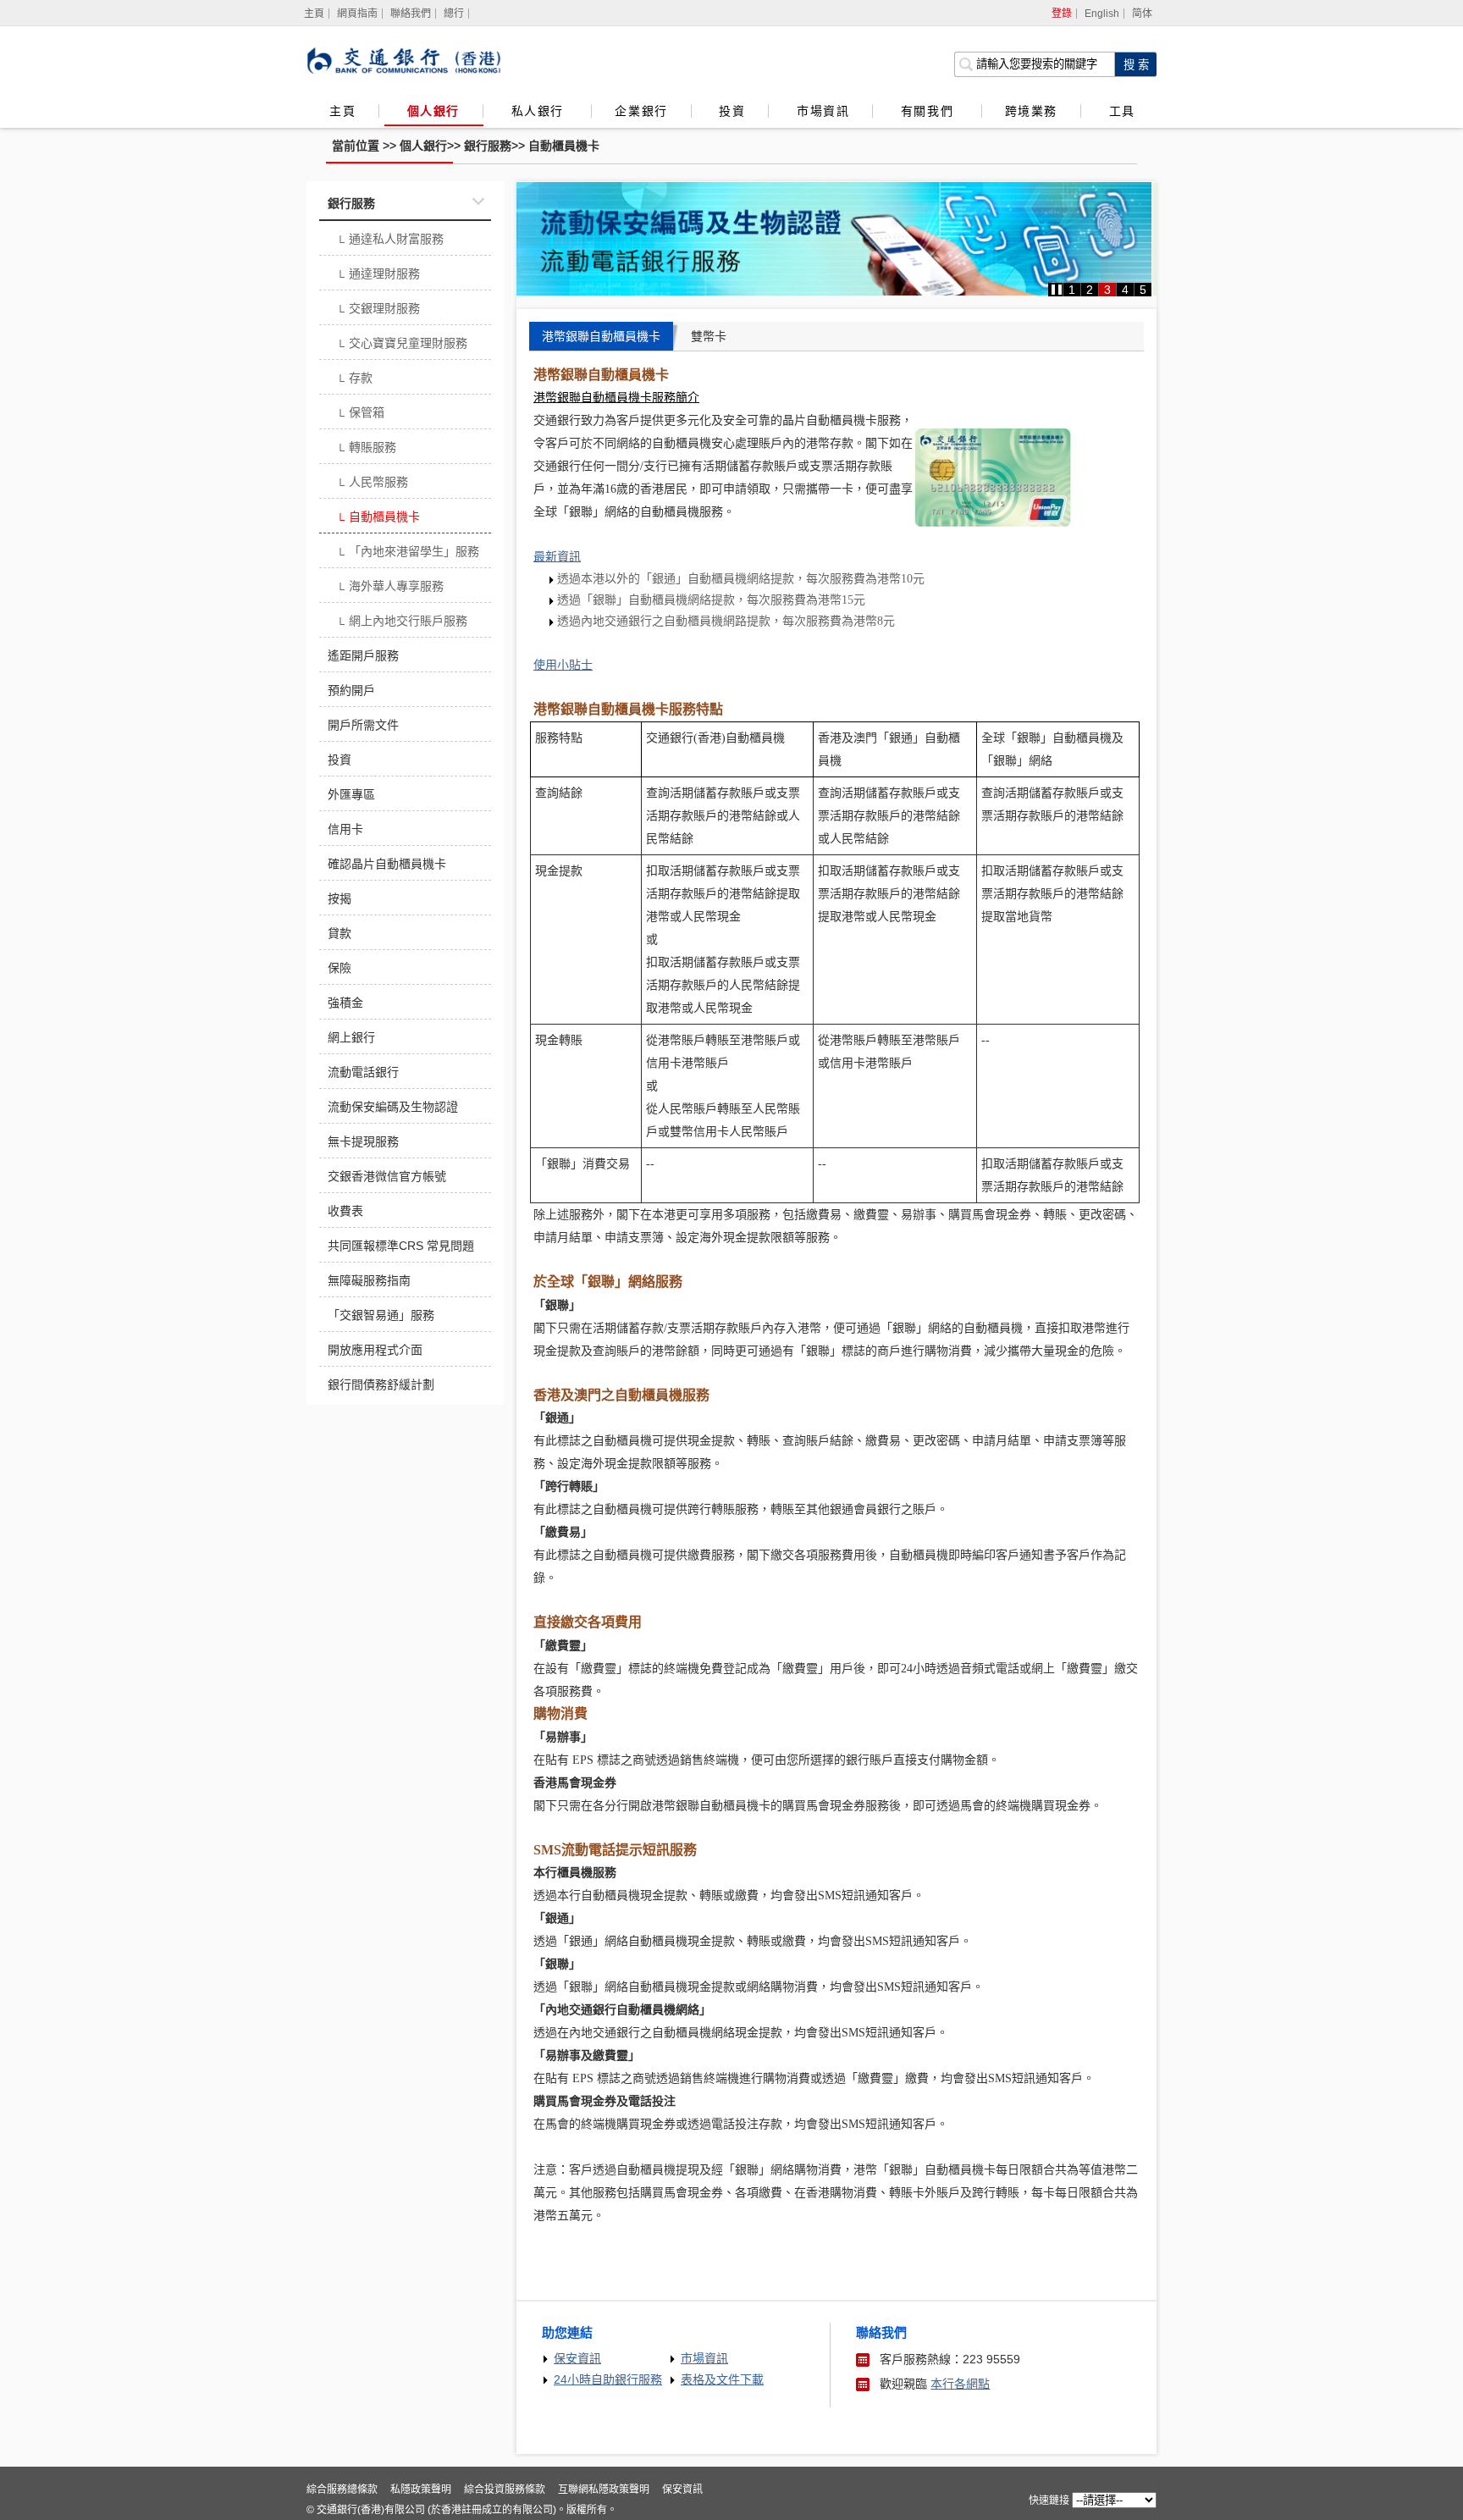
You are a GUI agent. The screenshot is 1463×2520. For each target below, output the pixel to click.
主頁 (342, 111)
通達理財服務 (378, 275)
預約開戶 (351, 690)
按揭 (340, 898)
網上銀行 (351, 1037)
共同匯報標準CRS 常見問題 (401, 1246)
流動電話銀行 (363, 1072)
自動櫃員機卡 (564, 146)
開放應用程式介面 (375, 1350)
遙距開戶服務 (363, 655)
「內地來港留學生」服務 (408, 553)
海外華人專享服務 (390, 588)
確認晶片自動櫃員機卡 (387, 864)
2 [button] (1090, 290)
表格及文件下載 (722, 2379)
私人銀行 (540, 111)
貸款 (340, 933)
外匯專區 (351, 794)
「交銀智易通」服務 (381, 1315)
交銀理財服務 (378, 310)
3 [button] (1107, 290)
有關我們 (930, 111)
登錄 (1062, 14)
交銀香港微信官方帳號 (387, 1176)
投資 (732, 111)
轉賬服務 (366, 449)
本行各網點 (960, 2384)
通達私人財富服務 (390, 240)
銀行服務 (488, 146)
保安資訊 (577, 2358)
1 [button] (1072, 290)
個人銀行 (433, 111)
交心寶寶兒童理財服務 (402, 345)
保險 (340, 968)
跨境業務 (1031, 111)
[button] (1057, 290)
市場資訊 (823, 111)
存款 (354, 379)
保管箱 (360, 414)
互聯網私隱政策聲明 (604, 2490)
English (1102, 14)
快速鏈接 (1049, 2501)
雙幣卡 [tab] (709, 336)
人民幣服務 (372, 484)
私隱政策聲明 (421, 2490)
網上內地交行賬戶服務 (402, 622)
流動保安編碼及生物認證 (393, 1107)
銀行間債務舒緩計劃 (381, 1384)
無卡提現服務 (363, 1141)
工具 (1122, 111)
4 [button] (1125, 290)
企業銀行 (641, 111)
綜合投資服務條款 (505, 2490)
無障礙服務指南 (369, 1280)
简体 (1142, 14)
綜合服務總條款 (342, 2490)
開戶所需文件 (363, 725)
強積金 (345, 1003)
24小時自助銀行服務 (608, 2379)
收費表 (345, 1211)
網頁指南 (357, 14)
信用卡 (345, 829)
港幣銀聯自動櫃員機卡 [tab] (601, 336)
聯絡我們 (411, 14)
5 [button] (1143, 290)
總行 (454, 14)
